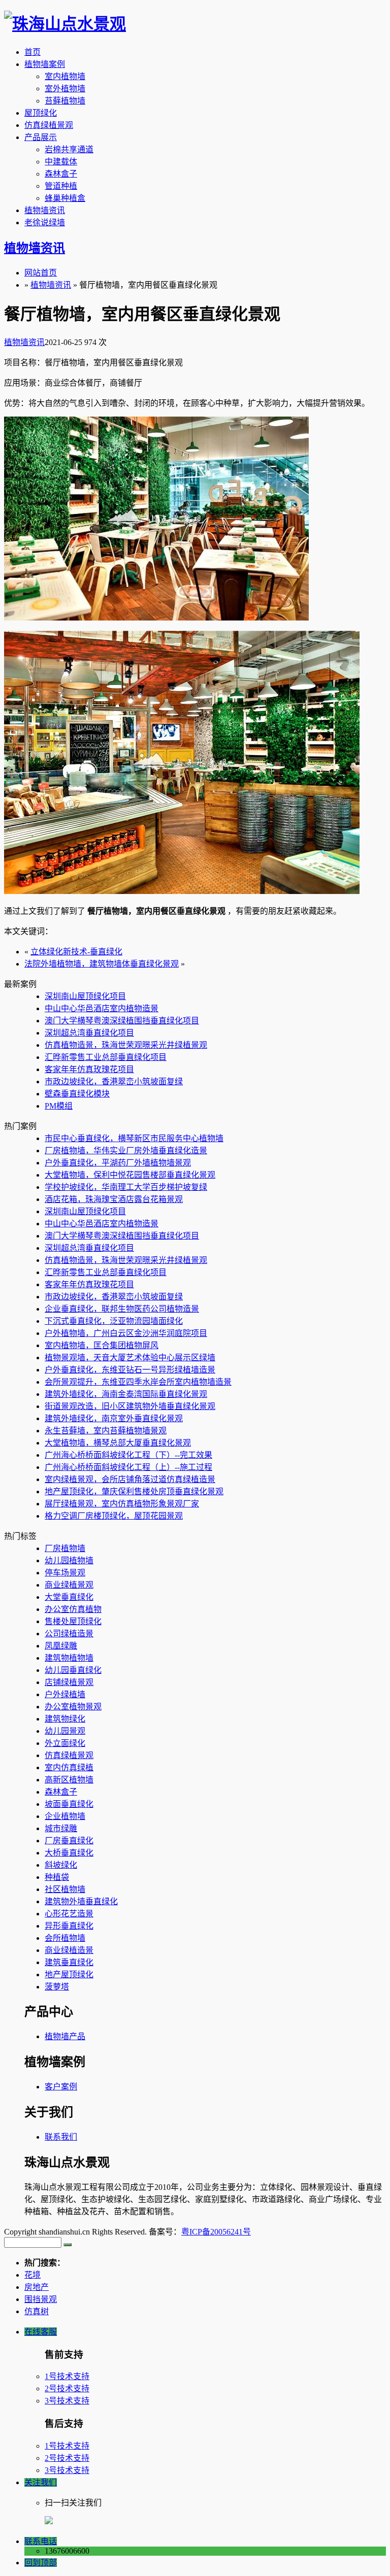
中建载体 (61, 162)
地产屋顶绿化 (69, 1974)
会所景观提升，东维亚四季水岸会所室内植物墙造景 (138, 1382)
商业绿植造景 (69, 1950)
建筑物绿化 (65, 1719)
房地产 (37, 2287)
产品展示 (41, 137)
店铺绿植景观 (69, 1682)
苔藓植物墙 (65, 101)
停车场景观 (65, 1573)
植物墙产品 (65, 2036)
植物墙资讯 (45, 210)
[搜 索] (68, 2245)
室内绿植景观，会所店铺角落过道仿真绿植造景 (130, 1479)
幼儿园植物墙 (69, 1560)
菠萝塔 (57, 1987)
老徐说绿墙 (45, 222)
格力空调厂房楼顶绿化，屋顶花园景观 (114, 1516)
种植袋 (57, 1877)
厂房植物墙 (65, 1548)
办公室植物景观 (73, 1707)
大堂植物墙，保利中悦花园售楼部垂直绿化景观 (130, 1175)
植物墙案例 (45, 64)
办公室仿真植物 (73, 1609)
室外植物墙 (65, 89)
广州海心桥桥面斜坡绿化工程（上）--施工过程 (128, 1467)
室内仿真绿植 (69, 1767)
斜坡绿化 (61, 1865)
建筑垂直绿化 (69, 1962)
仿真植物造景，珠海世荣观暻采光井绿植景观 (126, 1045)
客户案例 (61, 2087)
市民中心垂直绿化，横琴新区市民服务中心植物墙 (134, 1138)
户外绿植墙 (65, 1694)
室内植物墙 (65, 76)
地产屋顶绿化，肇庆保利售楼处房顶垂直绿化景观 (134, 1491)
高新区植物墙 (69, 1780)
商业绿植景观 (69, 1585)
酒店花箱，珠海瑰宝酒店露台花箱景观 (114, 1199)
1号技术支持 (67, 2376)
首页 (32, 52)
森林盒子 (61, 174)
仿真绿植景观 (49, 125)
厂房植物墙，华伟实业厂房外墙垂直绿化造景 (126, 1150)
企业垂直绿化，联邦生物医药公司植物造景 (122, 1309)
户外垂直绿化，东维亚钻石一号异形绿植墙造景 (130, 1370)
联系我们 (61, 2137)
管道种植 (61, 186)
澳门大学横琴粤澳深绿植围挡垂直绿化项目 (122, 1021)
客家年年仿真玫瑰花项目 (89, 1069)
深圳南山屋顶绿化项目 (85, 996)
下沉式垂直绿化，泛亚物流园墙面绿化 (114, 1321)
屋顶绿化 (41, 113)
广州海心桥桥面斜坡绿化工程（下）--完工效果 (128, 1455)
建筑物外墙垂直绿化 (81, 1901)
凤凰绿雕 (61, 1646)
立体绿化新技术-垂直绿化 (76, 952)
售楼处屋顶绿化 (73, 1621)
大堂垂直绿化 (69, 1597)
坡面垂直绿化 (69, 1804)
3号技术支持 (67, 2401)
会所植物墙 (65, 1938)
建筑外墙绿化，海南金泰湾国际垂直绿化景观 (126, 1394)
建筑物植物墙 (69, 1658)
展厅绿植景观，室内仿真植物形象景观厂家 (122, 1504)
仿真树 (37, 2311)
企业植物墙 (65, 1816)
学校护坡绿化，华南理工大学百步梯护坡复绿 (126, 1187)
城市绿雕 (61, 1828)
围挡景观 (41, 2299)
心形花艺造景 (69, 1914)
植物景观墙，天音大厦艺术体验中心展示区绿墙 (130, 1358)
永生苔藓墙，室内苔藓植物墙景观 (106, 1431)
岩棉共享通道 (69, 149)
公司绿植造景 (69, 1634)
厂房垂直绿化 (69, 1841)
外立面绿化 (65, 1743)
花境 (32, 2275)
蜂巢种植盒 (65, 198)
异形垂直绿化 (69, 1926)
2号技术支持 (67, 2389)
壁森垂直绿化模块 (77, 1094)
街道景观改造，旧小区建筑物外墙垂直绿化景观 (130, 1406)
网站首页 (41, 273)
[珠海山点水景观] (65, 24)
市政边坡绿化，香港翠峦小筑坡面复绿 (114, 1081)
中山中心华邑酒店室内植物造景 (102, 1008)
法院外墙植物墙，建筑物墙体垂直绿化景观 (102, 964)
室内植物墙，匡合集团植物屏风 (102, 1345)
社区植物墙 (65, 1889)
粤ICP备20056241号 (216, 2232)
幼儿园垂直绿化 (73, 1670)
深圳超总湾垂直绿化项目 (89, 1033)
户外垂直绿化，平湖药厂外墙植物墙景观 (118, 1163)
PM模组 (59, 1106)
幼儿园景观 (65, 1731)
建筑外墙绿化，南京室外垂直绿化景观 (114, 1418)
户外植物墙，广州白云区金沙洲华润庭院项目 (126, 1333)
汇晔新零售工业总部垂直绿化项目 (106, 1057)
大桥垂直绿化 (69, 1853)
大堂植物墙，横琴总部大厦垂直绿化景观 (118, 1443)
